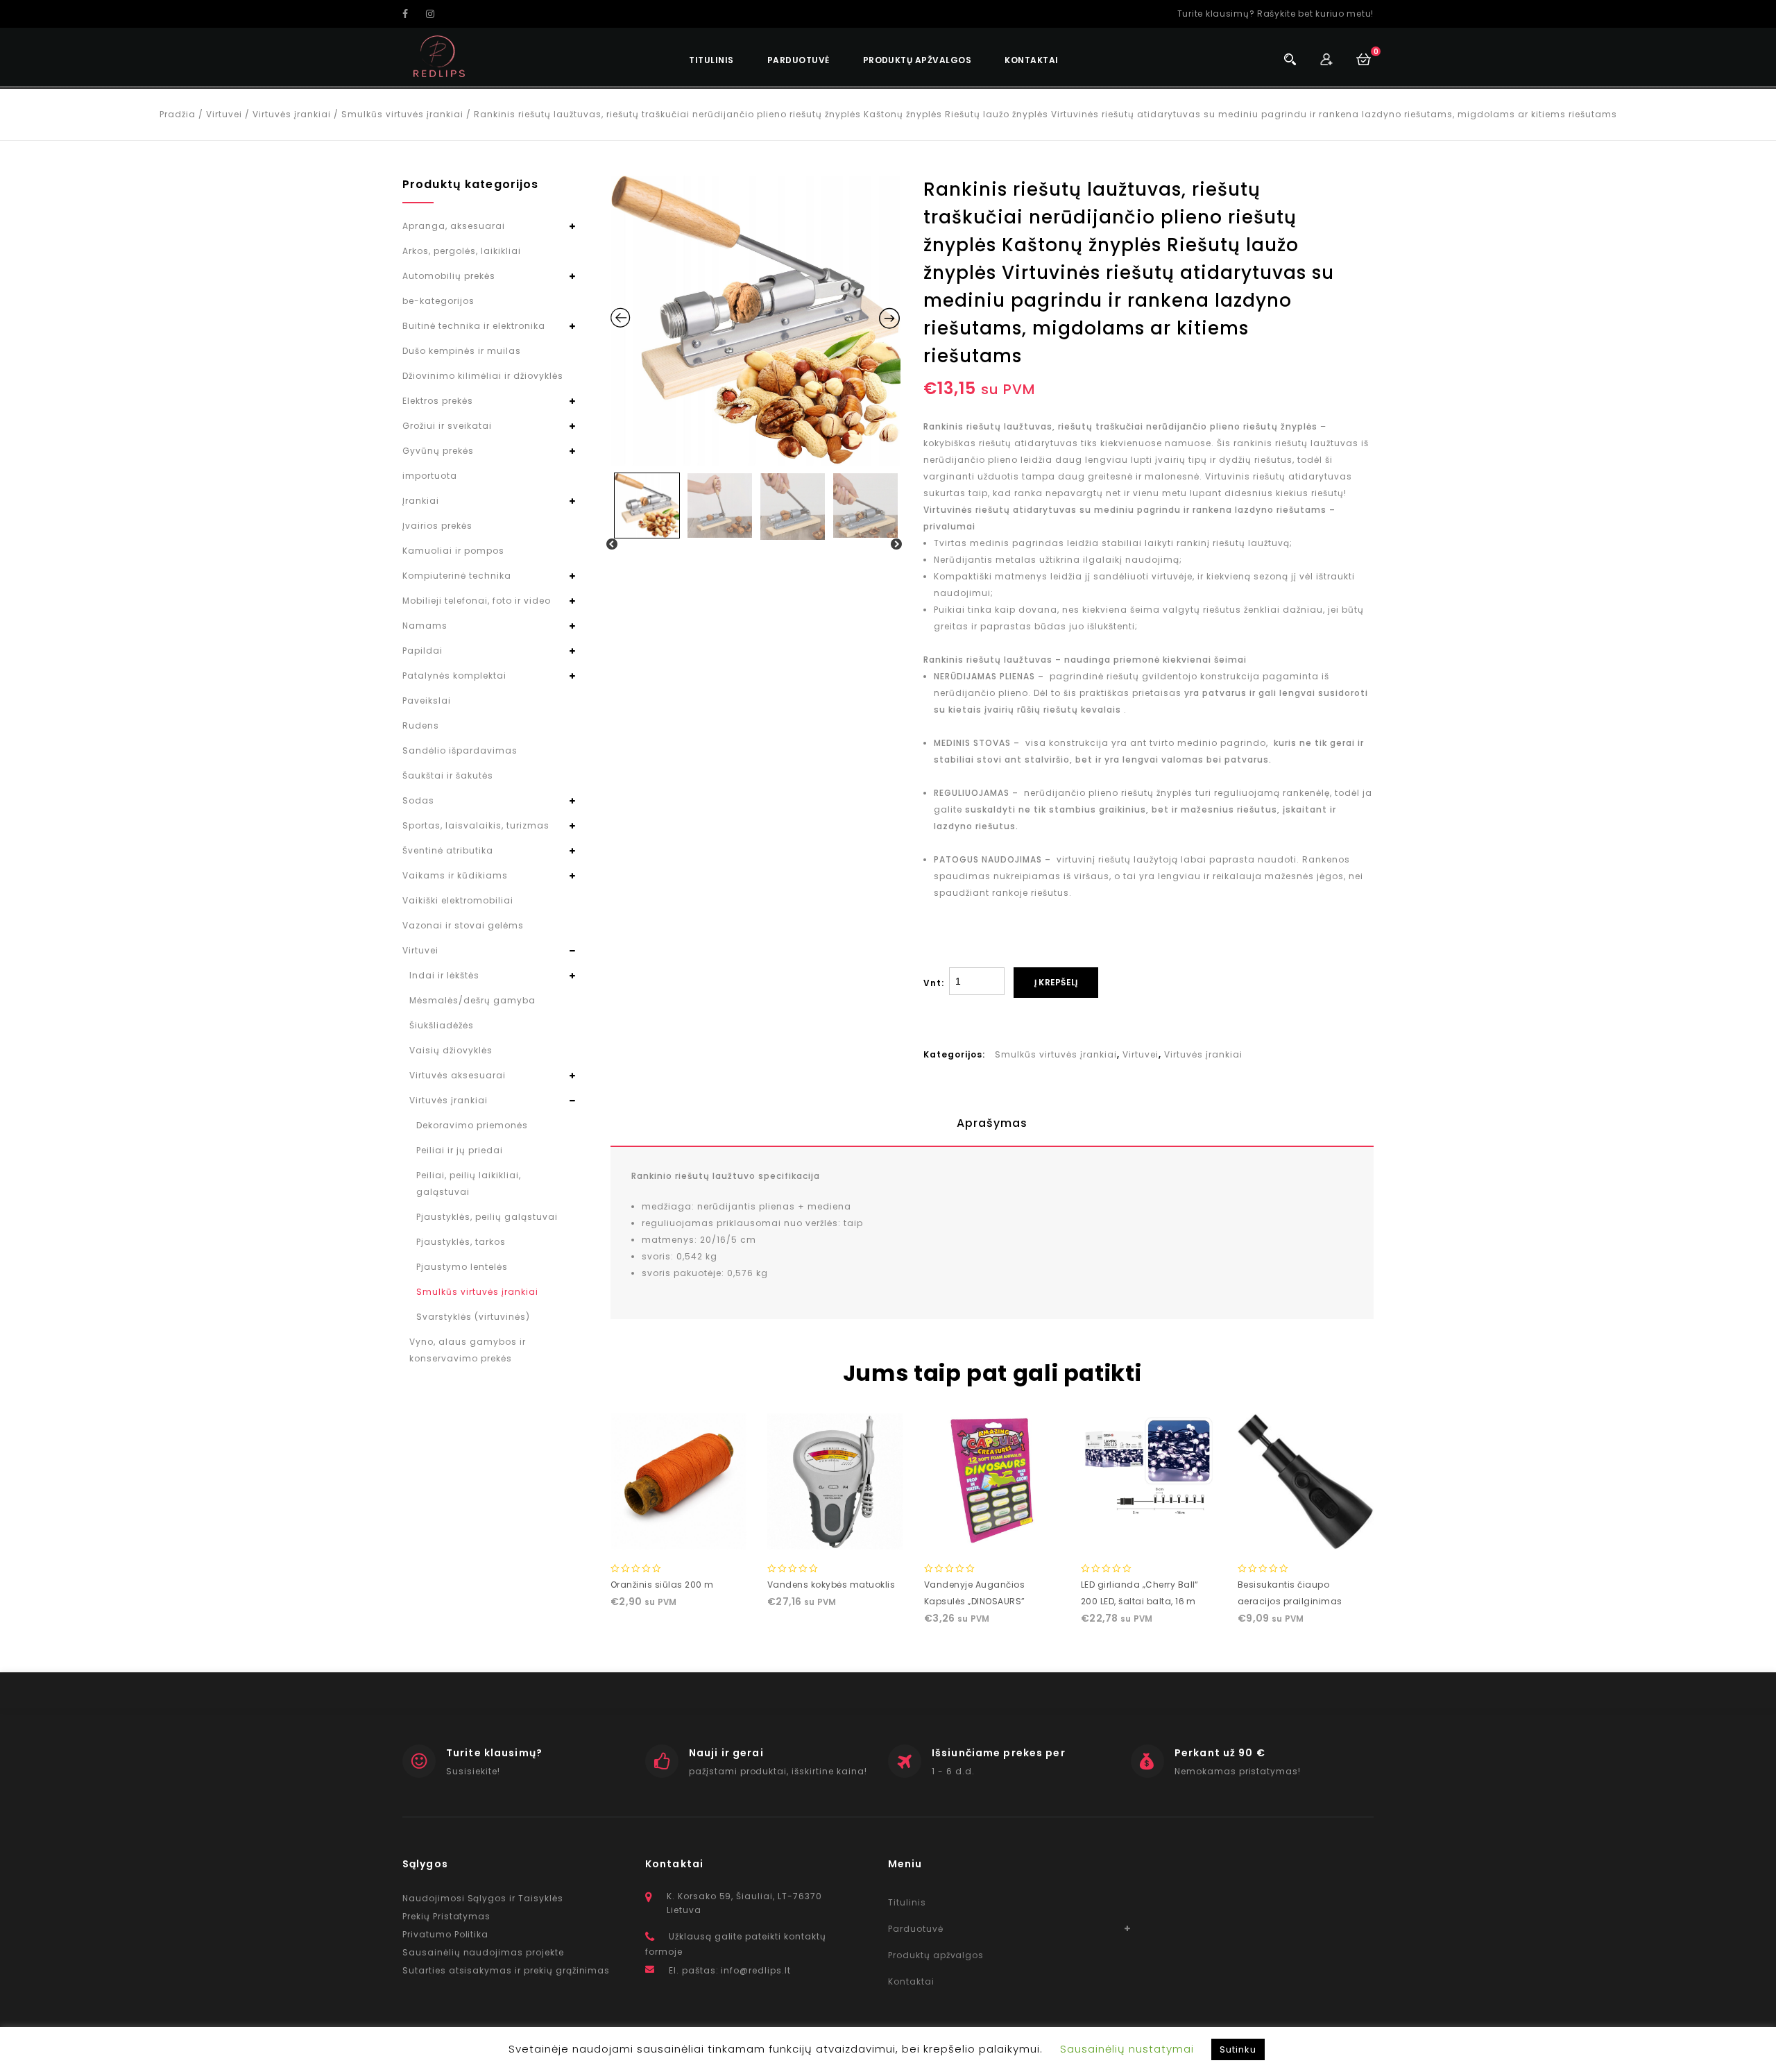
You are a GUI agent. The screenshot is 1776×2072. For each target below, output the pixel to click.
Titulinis (711, 60)
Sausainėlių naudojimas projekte (483, 1952)
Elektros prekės (438, 401)
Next (897, 545)
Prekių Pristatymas (446, 1916)
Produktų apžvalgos (917, 60)
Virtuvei (224, 114)
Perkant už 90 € (1220, 1753)
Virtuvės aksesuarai (458, 1075)
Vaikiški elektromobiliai (458, 900)
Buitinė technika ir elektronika (474, 326)
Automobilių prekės (449, 276)
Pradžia (178, 114)
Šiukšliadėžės (442, 1025)
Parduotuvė (799, 60)
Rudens (421, 725)
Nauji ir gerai (726, 1753)
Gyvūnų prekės (438, 451)
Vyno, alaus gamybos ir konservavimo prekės (468, 1350)
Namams (425, 626)
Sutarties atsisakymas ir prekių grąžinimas (506, 1970)
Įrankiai (421, 501)
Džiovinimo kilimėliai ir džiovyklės (483, 376)
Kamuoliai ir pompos (453, 551)
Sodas (418, 800)
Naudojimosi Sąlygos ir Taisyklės (483, 1898)
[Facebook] (413, 14)
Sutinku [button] (1238, 2049)
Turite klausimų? (494, 1753)
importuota (430, 476)
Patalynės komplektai (454, 676)
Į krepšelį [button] (678, 1535)
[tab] (992, 1123)
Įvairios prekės (437, 526)
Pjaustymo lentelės (462, 1267)
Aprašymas (992, 1123)
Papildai (422, 651)
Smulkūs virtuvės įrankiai (402, 114)
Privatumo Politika (445, 1934)
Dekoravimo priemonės (472, 1125)
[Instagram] (436, 14)
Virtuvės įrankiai (292, 114)
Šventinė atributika (448, 850)
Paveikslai (427, 700)
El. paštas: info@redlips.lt (730, 1970)
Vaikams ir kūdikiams (455, 875)
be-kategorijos (438, 301)
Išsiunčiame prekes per (999, 1753)
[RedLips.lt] (439, 57)
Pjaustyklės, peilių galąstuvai (487, 1217)
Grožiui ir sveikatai (447, 426)
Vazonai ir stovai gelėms (463, 925)
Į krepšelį (1056, 982)
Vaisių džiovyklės (451, 1050)
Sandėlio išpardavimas (460, 750)
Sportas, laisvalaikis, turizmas (476, 825)
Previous (613, 545)
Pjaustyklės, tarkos (461, 1242)
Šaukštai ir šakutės (448, 775)
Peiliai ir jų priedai (460, 1150)
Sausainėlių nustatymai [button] (1127, 2049)
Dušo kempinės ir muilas (462, 351)
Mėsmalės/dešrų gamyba (472, 1000)
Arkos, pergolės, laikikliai (462, 251)
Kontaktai (1031, 60)
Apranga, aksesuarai (454, 226)
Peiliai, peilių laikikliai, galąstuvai (469, 1183)
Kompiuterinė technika (457, 576)
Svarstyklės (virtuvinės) (473, 1317)
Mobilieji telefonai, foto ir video (477, 601)
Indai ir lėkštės (444, 975)
